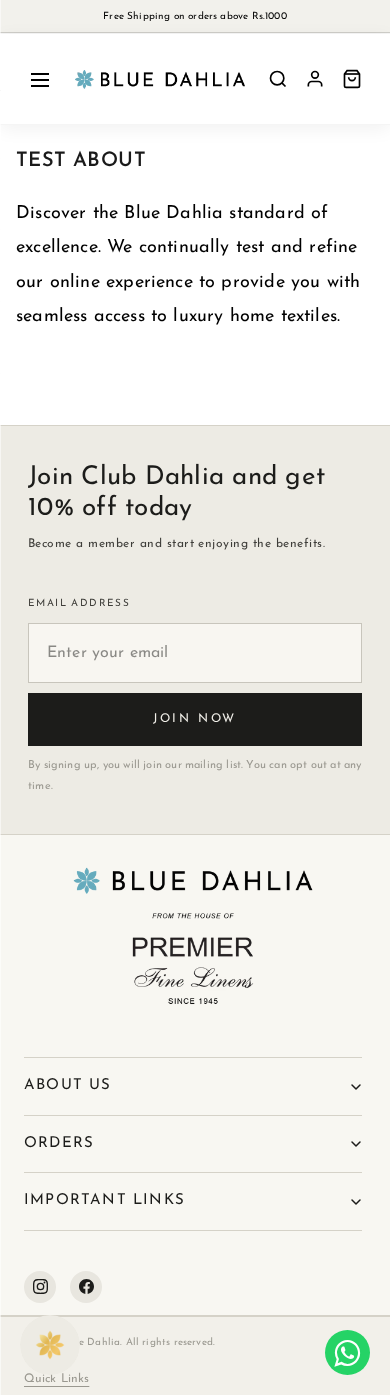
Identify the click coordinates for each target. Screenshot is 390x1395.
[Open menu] (40, 79)
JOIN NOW (195, 719)
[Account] (315, 79)
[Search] (278, 79)
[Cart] (352, 79)
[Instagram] (40, 1287)
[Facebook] (86, 1287)
